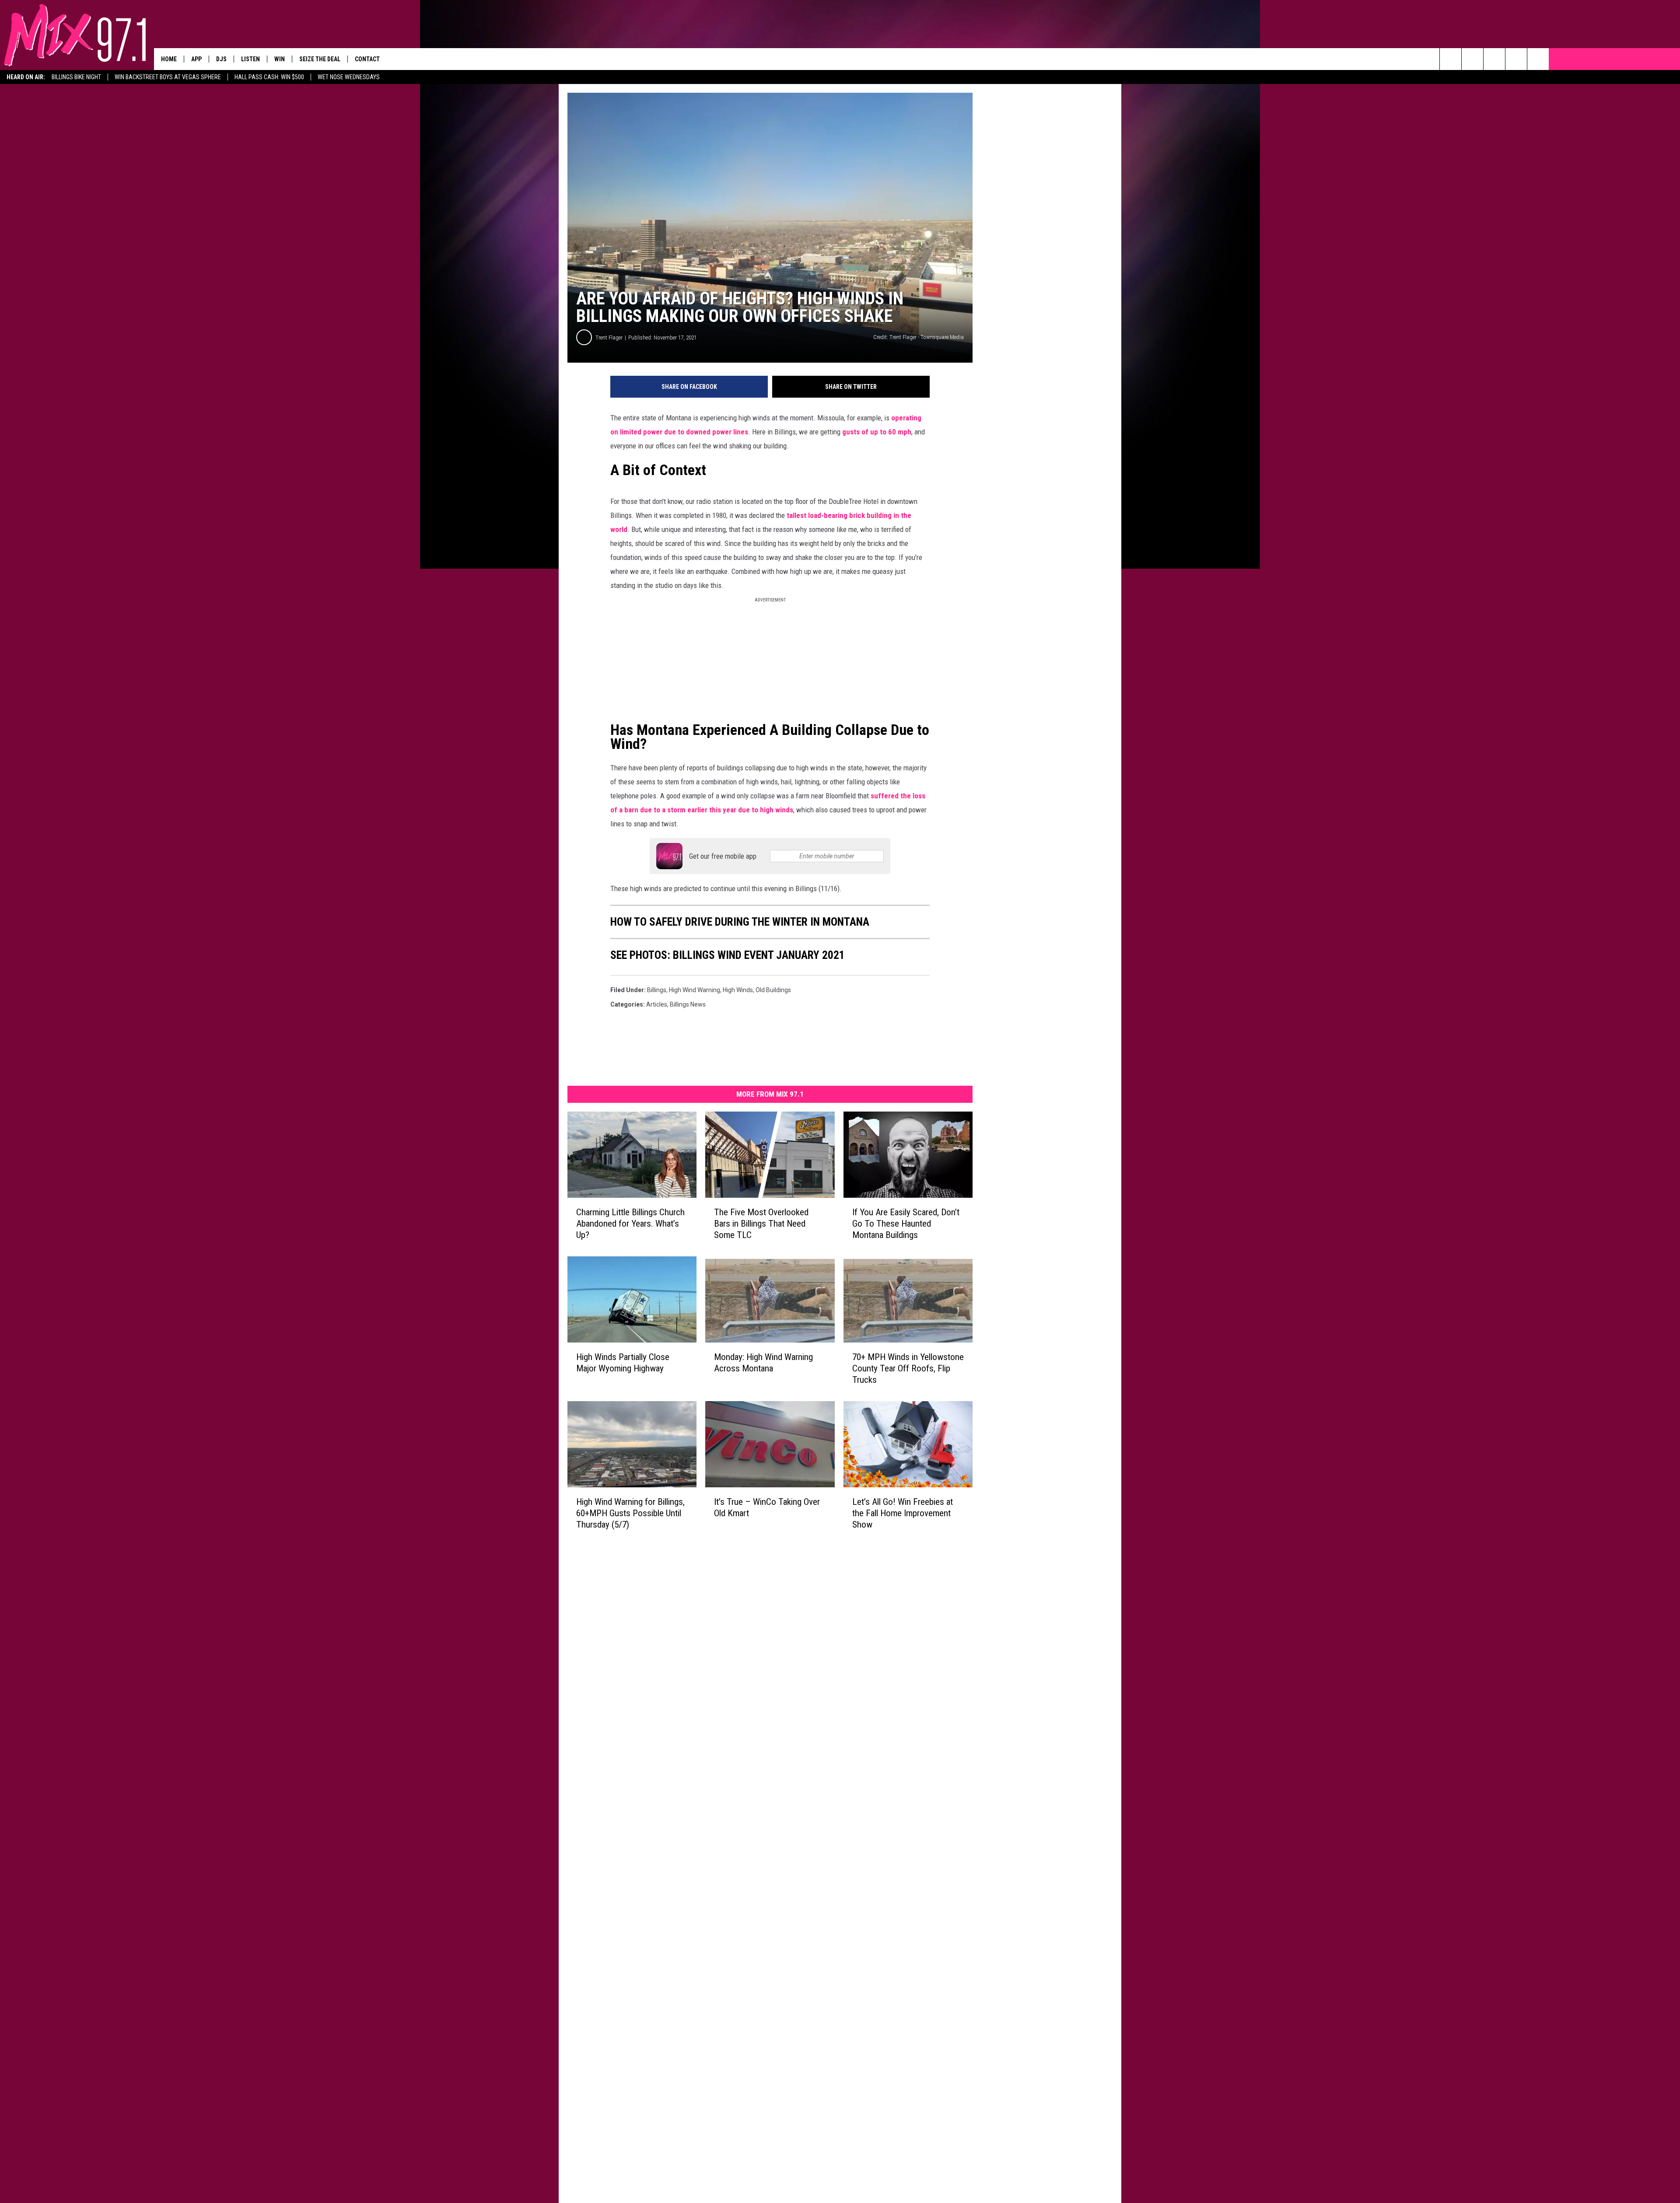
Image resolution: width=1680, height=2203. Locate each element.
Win (280, 59)
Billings (657, 990)
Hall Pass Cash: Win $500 (269, 77)
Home (169, 59)
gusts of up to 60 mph (877, 432)
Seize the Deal (320, 59)
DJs (221, 59)
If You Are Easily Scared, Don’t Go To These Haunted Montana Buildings (906, 1224)
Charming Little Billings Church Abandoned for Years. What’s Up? (630, 1224)
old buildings (773, 990)
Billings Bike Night (76, 77)
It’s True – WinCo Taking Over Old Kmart (767, 1507)
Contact (367, 59)
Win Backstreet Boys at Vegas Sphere (168, 77)
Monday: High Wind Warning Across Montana (763, 1363)
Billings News (688, 1004)
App (196, 59)
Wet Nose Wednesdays (349, 77)
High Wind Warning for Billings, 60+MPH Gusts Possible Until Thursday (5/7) (630, 1513)
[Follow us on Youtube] (1538, 59)
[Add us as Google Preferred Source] (1472, 59)
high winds (738, 990)
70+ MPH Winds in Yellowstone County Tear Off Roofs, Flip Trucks (908, 1368)
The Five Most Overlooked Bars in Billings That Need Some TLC (761, 1224)
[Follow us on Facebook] (1494, 59)
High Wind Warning (695, 990)
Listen (250, 59)
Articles (657, 1004)
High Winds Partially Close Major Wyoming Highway (623, 1363)
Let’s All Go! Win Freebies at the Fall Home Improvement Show (903, 1513)
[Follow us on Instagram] (1516, 59)
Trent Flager (609, 337)
